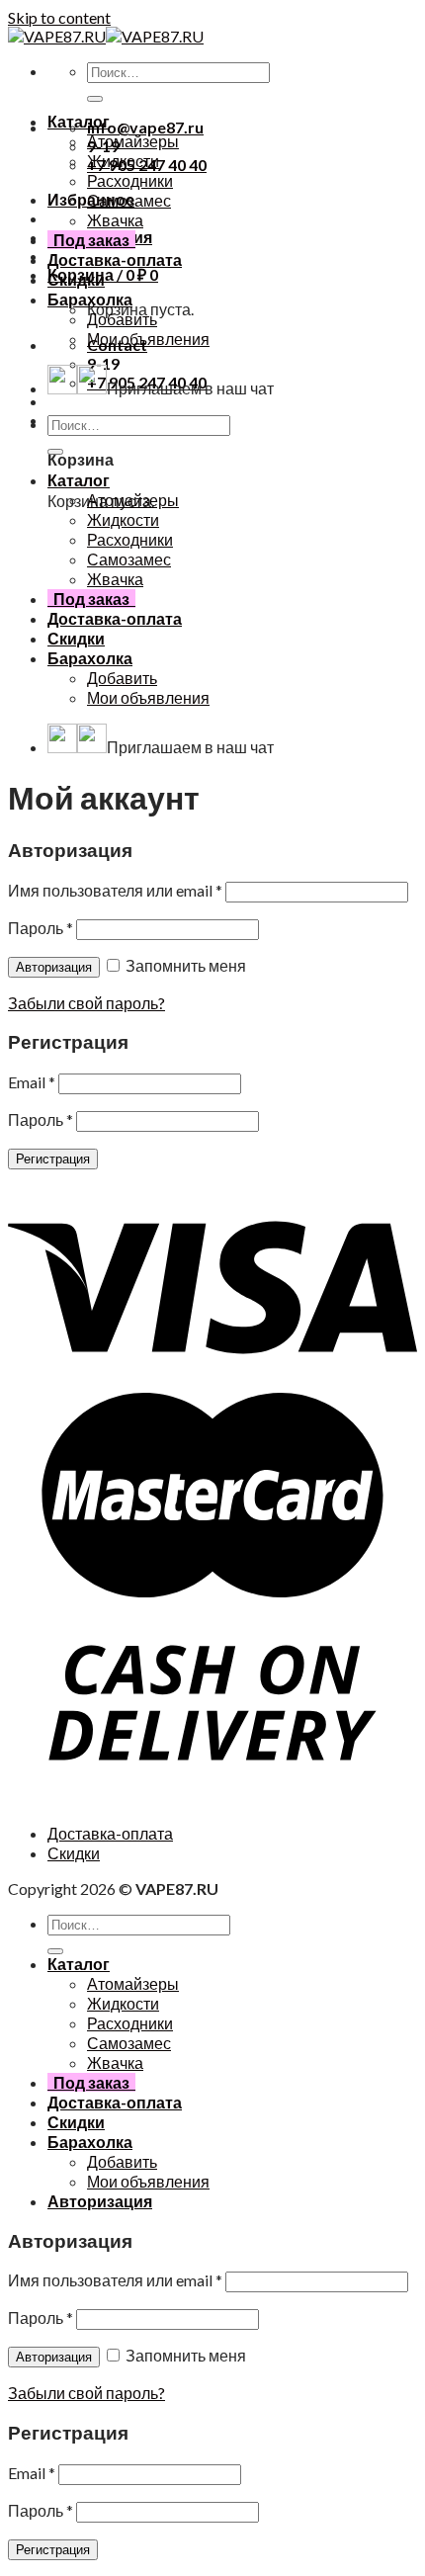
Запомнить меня (184, 965)
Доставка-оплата (115, 259)
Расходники (130, 180)
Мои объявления (148, 339)
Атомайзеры (133, 141)
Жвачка (115, 220)
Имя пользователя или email (115, 890)
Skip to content (59, 17)
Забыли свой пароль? (86, 1003)
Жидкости (123, 161)
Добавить (122, 319)
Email (32, 1082)
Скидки (76, 279)
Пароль (41, 928)
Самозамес (129, 200)
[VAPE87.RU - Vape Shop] (106, 36)
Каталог (79, 121)
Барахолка (90, 299)
